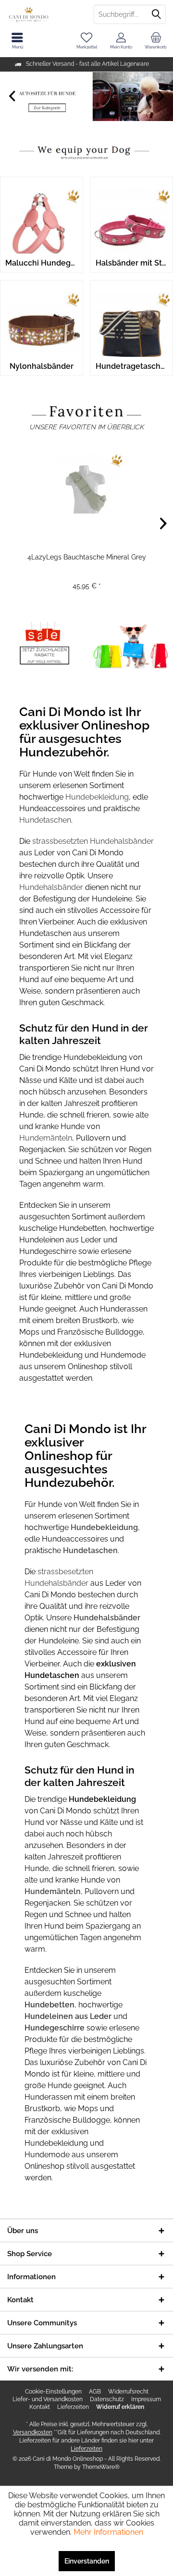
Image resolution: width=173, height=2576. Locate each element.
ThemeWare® (101, 2467)
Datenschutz (107, 2399)
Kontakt (40, 2407)
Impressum (146, 2399)
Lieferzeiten (73, 2407)
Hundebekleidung (97, 797)
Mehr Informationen (108, 2532)
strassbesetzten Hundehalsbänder (93, 841)
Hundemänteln (46, 1138)
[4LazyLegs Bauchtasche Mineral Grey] (86, 487)
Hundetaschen (45, 820)
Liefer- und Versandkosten (48, 2399)
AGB (95, 2392)
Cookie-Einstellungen (53, 2392)
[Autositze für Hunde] (86, 97)
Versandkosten (33, 2432)
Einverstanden (87, 2561)
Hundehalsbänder (52, 887)
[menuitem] (156, 41)
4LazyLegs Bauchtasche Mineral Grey (87, 557)
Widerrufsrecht (128, 2392)
